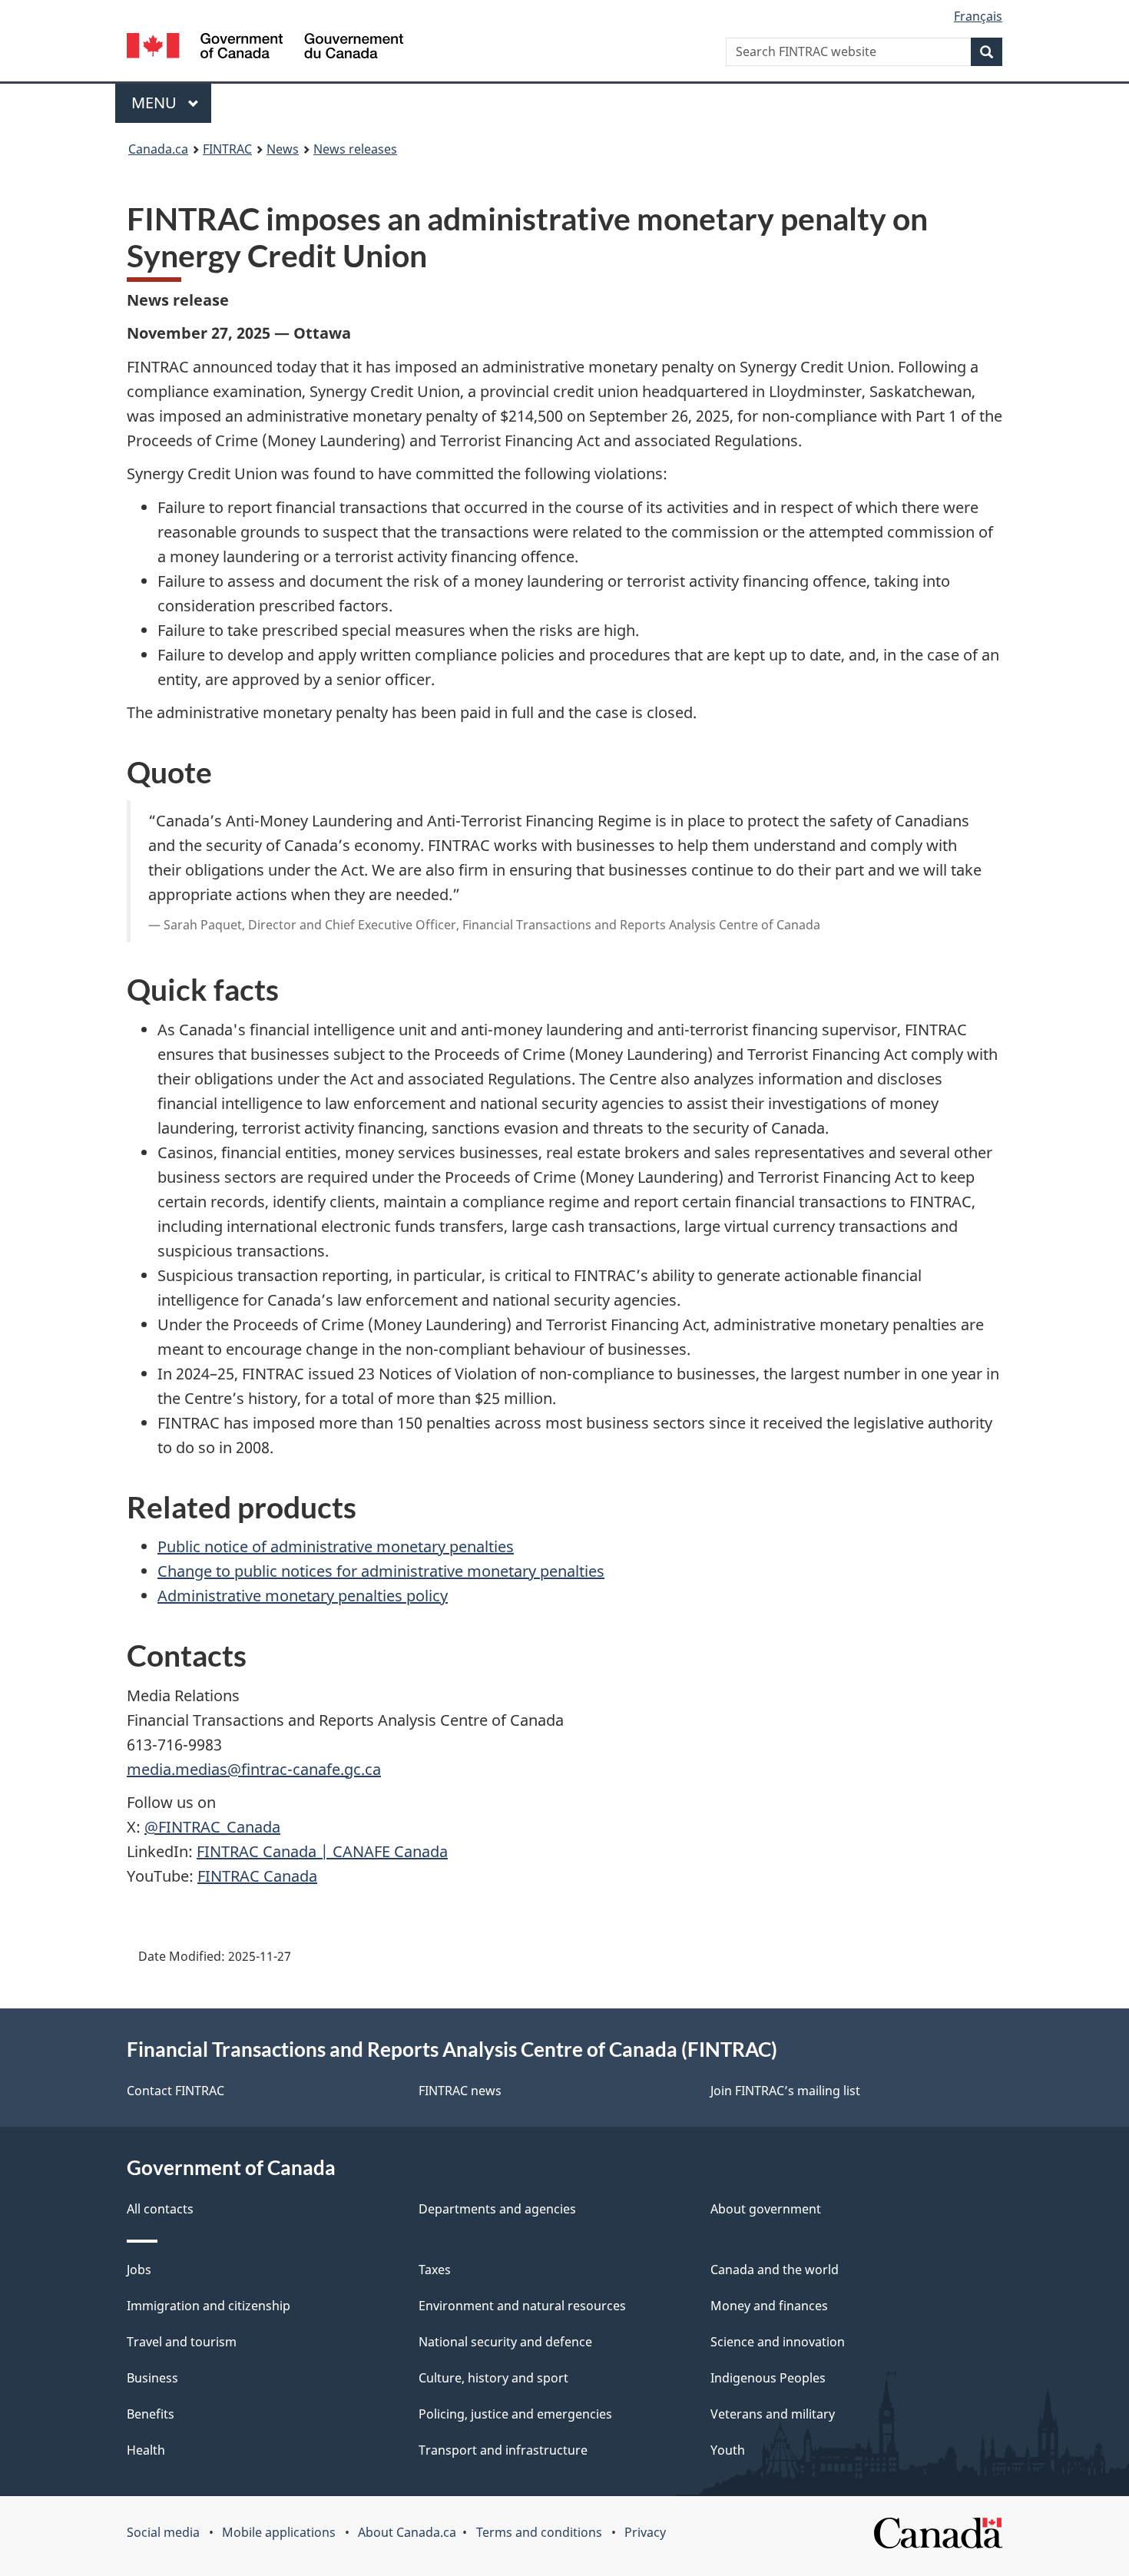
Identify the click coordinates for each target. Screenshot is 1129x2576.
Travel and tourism (182, 2342)
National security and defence (505, 2342)
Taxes (435, 2270)
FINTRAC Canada (257, 1876)
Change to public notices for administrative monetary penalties (381, 1571)
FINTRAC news (460, 2091)
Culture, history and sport (493, 2378)
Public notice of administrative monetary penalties (336, 1546)
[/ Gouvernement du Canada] (265, 48)
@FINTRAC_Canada (212, 1827)
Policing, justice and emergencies (515, 2414)
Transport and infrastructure (503, 2450)
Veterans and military (773, 2414)
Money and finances (769, 2306)
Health (146, 2450)
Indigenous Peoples (768, 2378)
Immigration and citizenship (209, 2306)
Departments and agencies (497, 2209)
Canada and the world (775, 2270)
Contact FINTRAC (175, 2091)
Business (152, 2378)
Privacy (645, 2532)
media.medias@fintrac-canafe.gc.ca (254, 1769)
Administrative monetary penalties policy (303, 1596)
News (283, 149)
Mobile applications (279, 2532)
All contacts (160, 2209)
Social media (163, 2532)
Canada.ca (158, 149)
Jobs (139, 2270)
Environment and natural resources (522, 2306)
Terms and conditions (539, 2532)
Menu (156, 103)
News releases (355, 149)
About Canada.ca (407, 2532)
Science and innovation (778, 2342)
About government (766, 2209)
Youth (728, 2450)
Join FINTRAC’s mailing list (785, 2091)
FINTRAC (227, 149)
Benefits (151, 2414)
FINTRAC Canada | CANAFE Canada (322, 1851)
